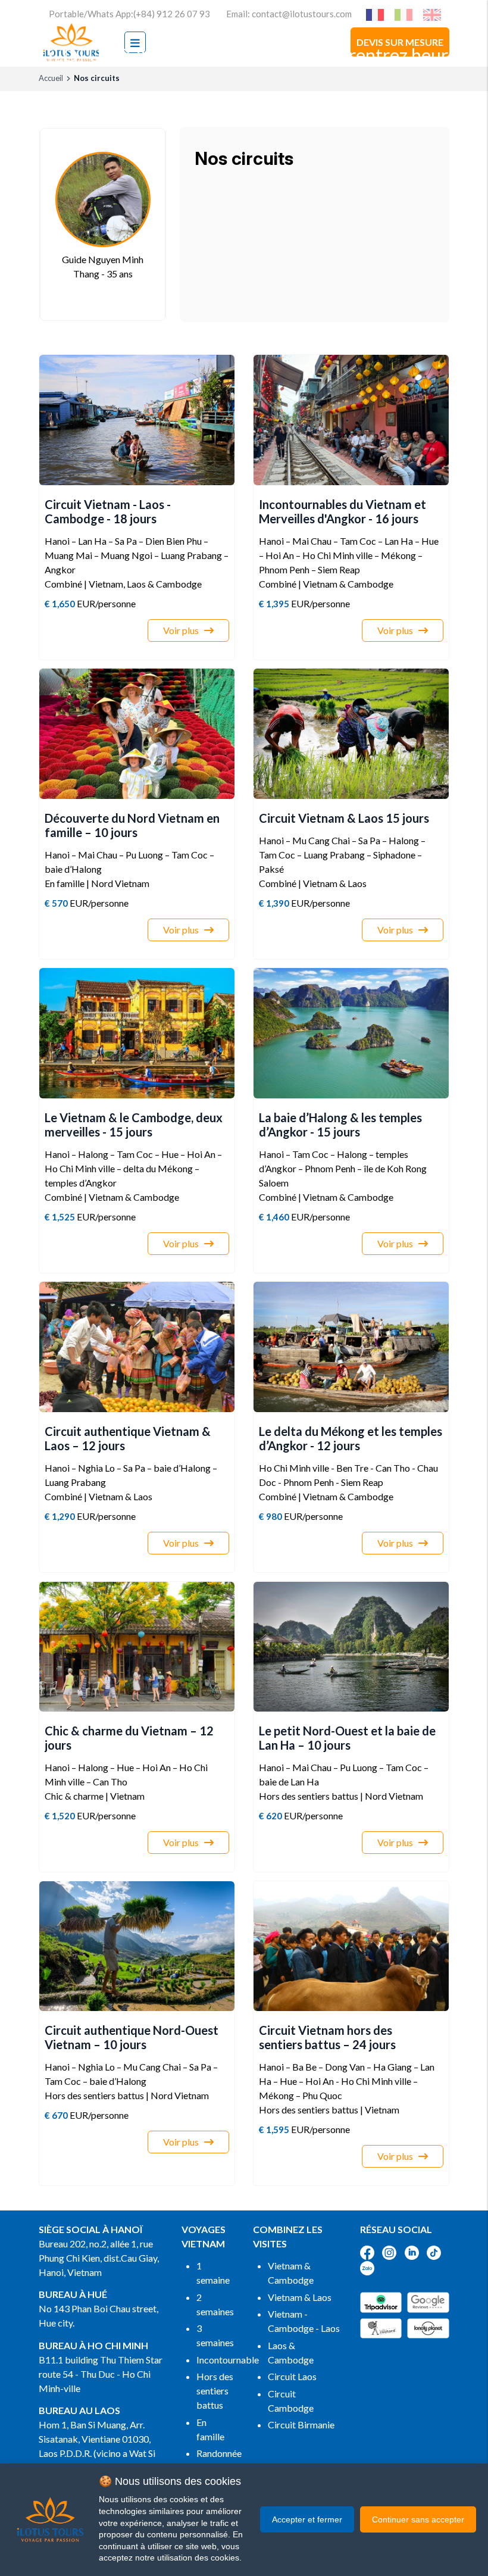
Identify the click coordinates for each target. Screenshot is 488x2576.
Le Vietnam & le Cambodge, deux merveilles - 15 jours (134, 1125)
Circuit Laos (292, 2376)
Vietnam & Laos (300, 2297)
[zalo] (372, 2267)
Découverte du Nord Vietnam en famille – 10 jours (132, 825)
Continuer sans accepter (418, 2519)
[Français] (378, 14)
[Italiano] (406, 14)
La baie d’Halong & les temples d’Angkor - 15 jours (340, 1125)
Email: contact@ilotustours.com (289, 14)
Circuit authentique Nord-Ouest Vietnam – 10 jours (132, 2037)
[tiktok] (438, 2251)
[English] (435, 14)
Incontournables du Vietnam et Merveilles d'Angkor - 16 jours (342, 511)
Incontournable (228, 2360)
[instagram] (393, 2251)
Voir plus (181, 630)
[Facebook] (371, 2251)
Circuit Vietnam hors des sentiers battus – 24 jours (327, 2037)
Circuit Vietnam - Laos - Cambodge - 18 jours (108, 511)
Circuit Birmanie (301, 2424)
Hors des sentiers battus (215, 2391)
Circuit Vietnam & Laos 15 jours (344, 818)
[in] (416, 2251)
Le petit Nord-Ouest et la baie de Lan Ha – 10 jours (347, 1738)
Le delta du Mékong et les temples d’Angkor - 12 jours (351, 1438)
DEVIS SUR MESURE (400, 42)
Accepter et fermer (307, 2519)
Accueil (51, 78)
